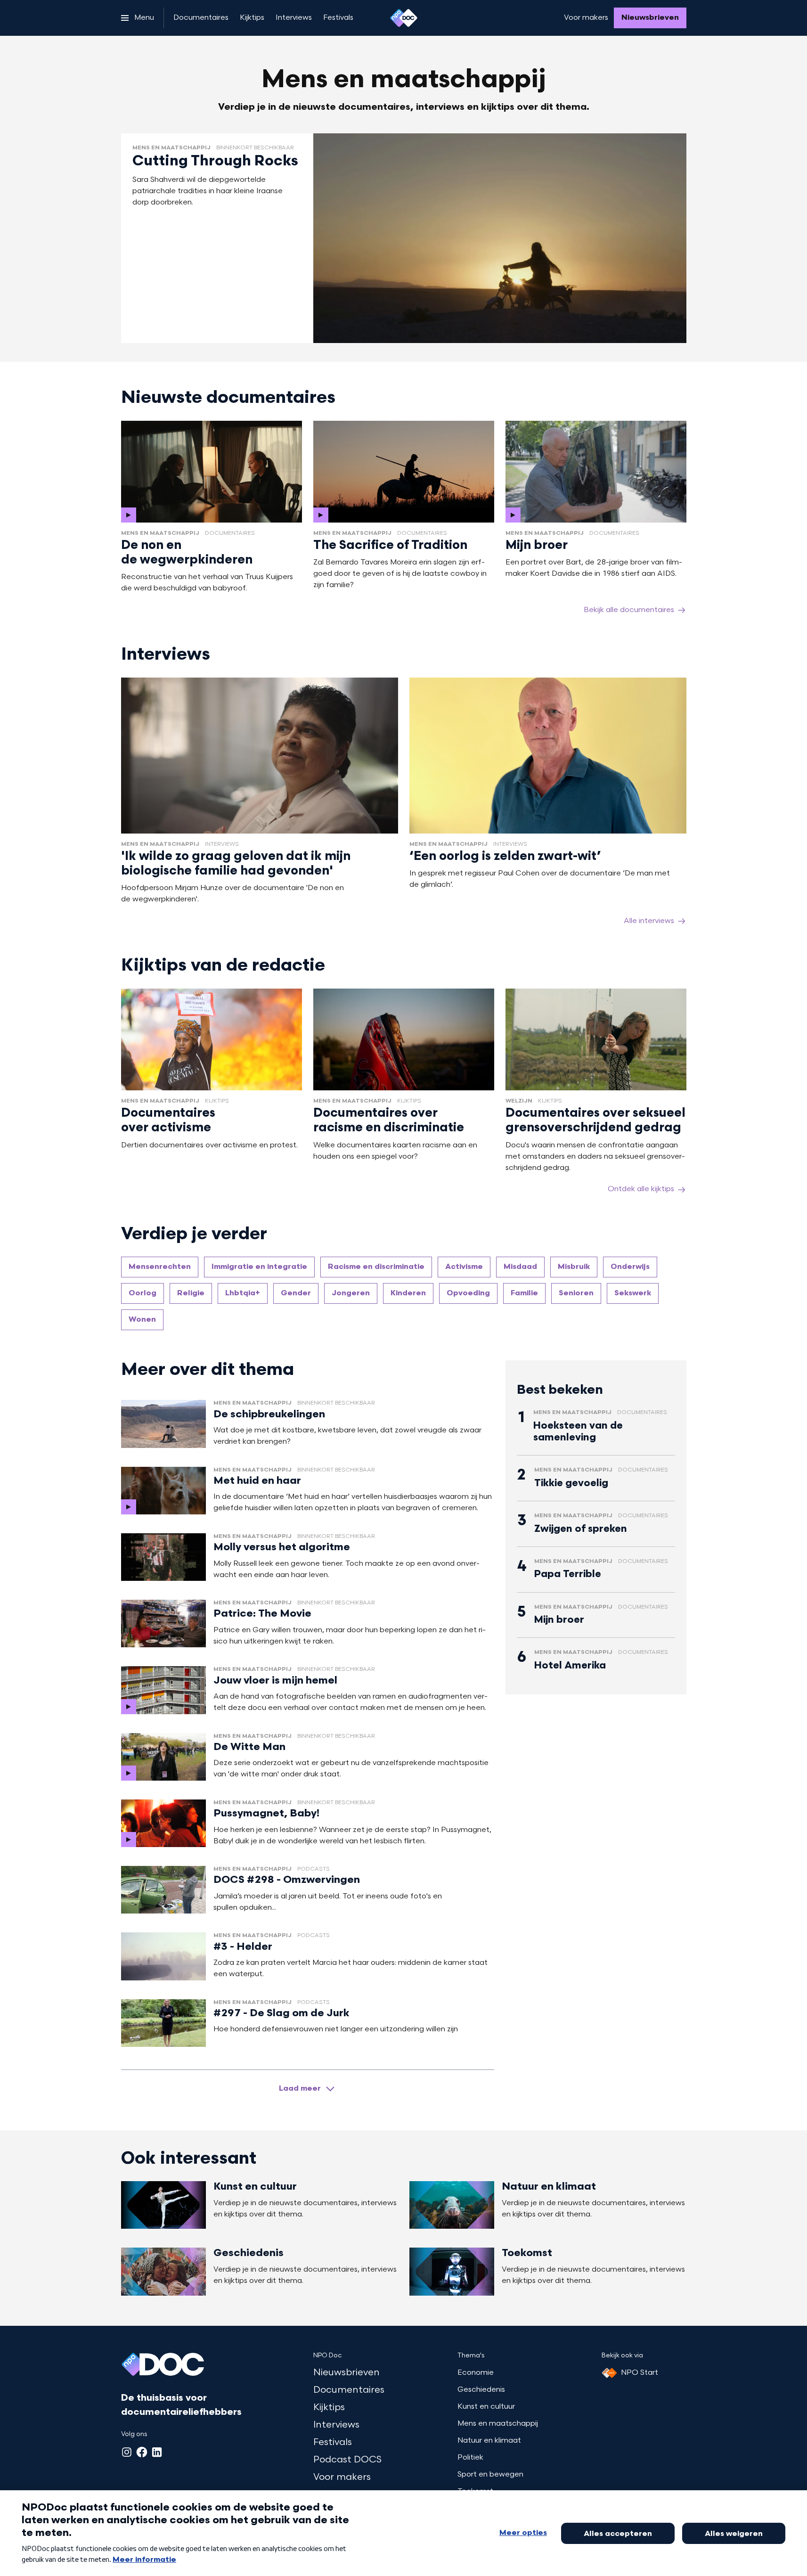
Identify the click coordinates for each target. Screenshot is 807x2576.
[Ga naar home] (404, 18)
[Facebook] (142, 2452)
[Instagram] (127, 2452)
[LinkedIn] (157, 2452)
